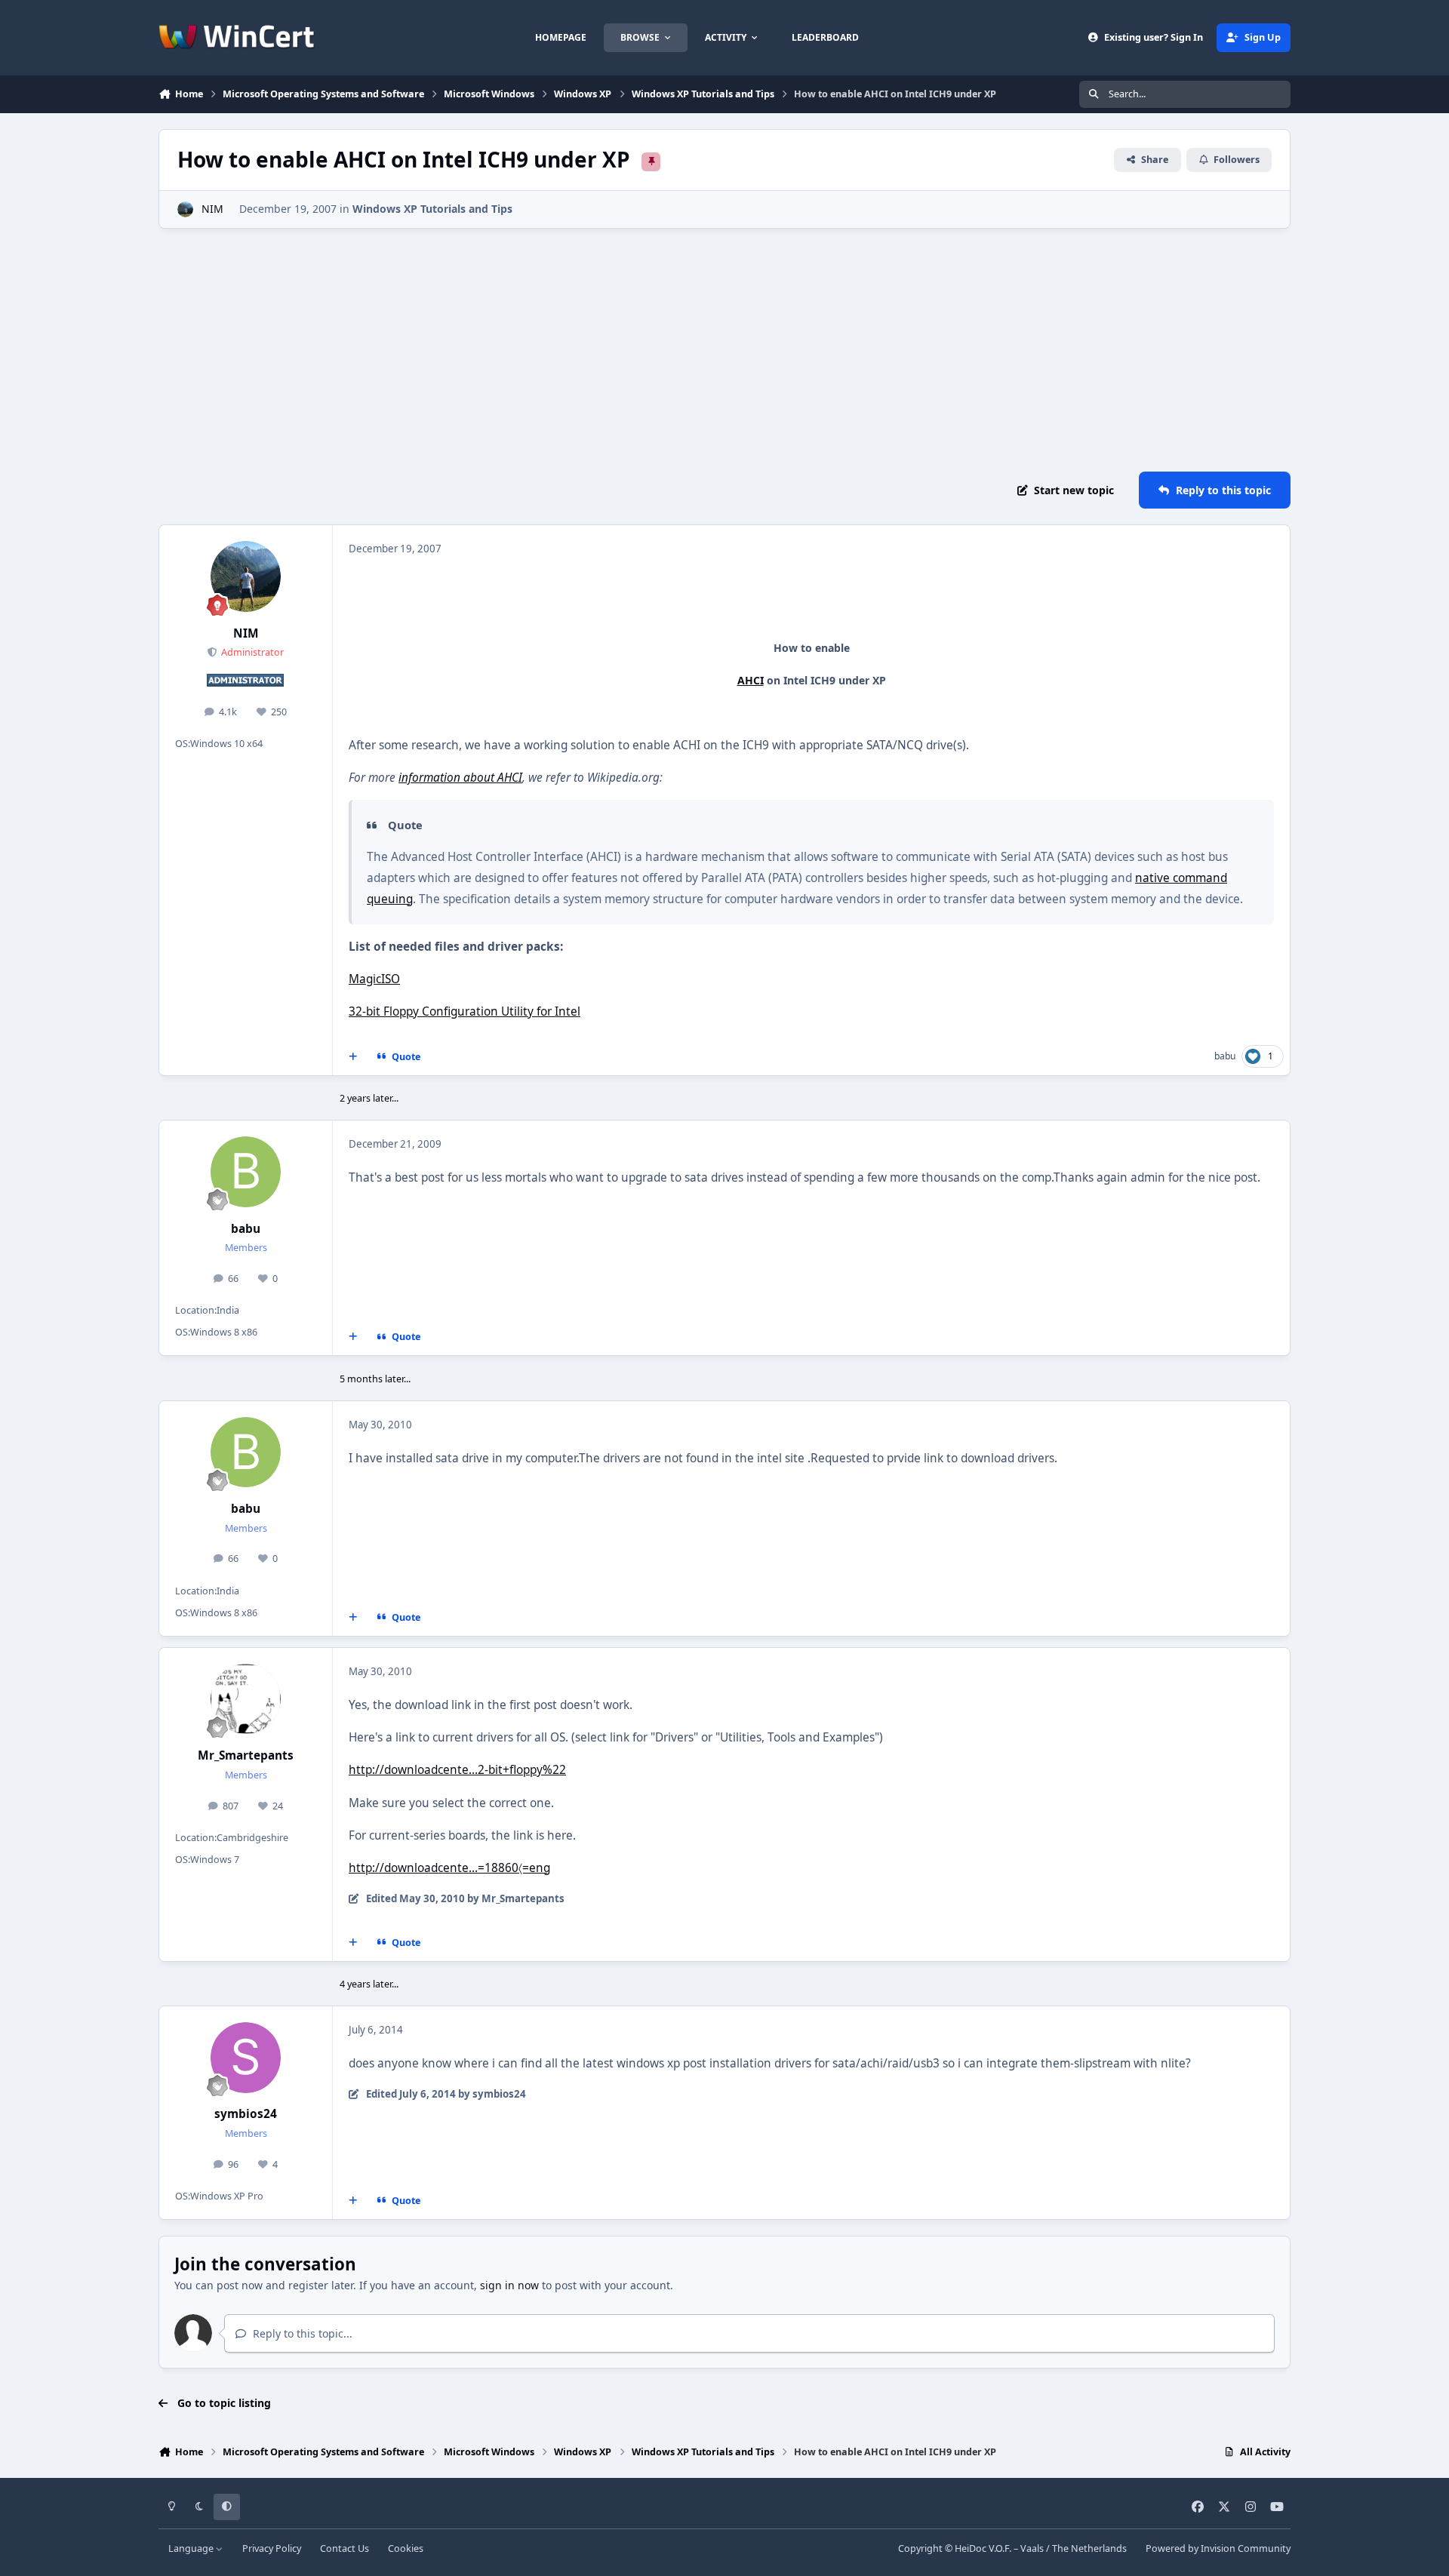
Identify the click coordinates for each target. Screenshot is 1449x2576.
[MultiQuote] (353, 1057)
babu (1225, 1056)
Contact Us (345, 2548)
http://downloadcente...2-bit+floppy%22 (457, 1770)
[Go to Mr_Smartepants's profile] (246, 1699)
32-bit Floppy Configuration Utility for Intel (465, 1011)
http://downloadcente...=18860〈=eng (449, 1868)
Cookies (406, 2548)
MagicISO (374, 979)
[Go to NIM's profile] (185, 209)
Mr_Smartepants (246, 1755)
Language (192, 2548)
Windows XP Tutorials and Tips (432, 209)
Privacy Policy (272, 2548)
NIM (212, 209)
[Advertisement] (724, 350)
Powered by (1218, 2548)
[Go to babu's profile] (246, 1172)
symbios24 (246, 2114)
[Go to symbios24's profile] (246, 2058)
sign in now (509, 2285)
